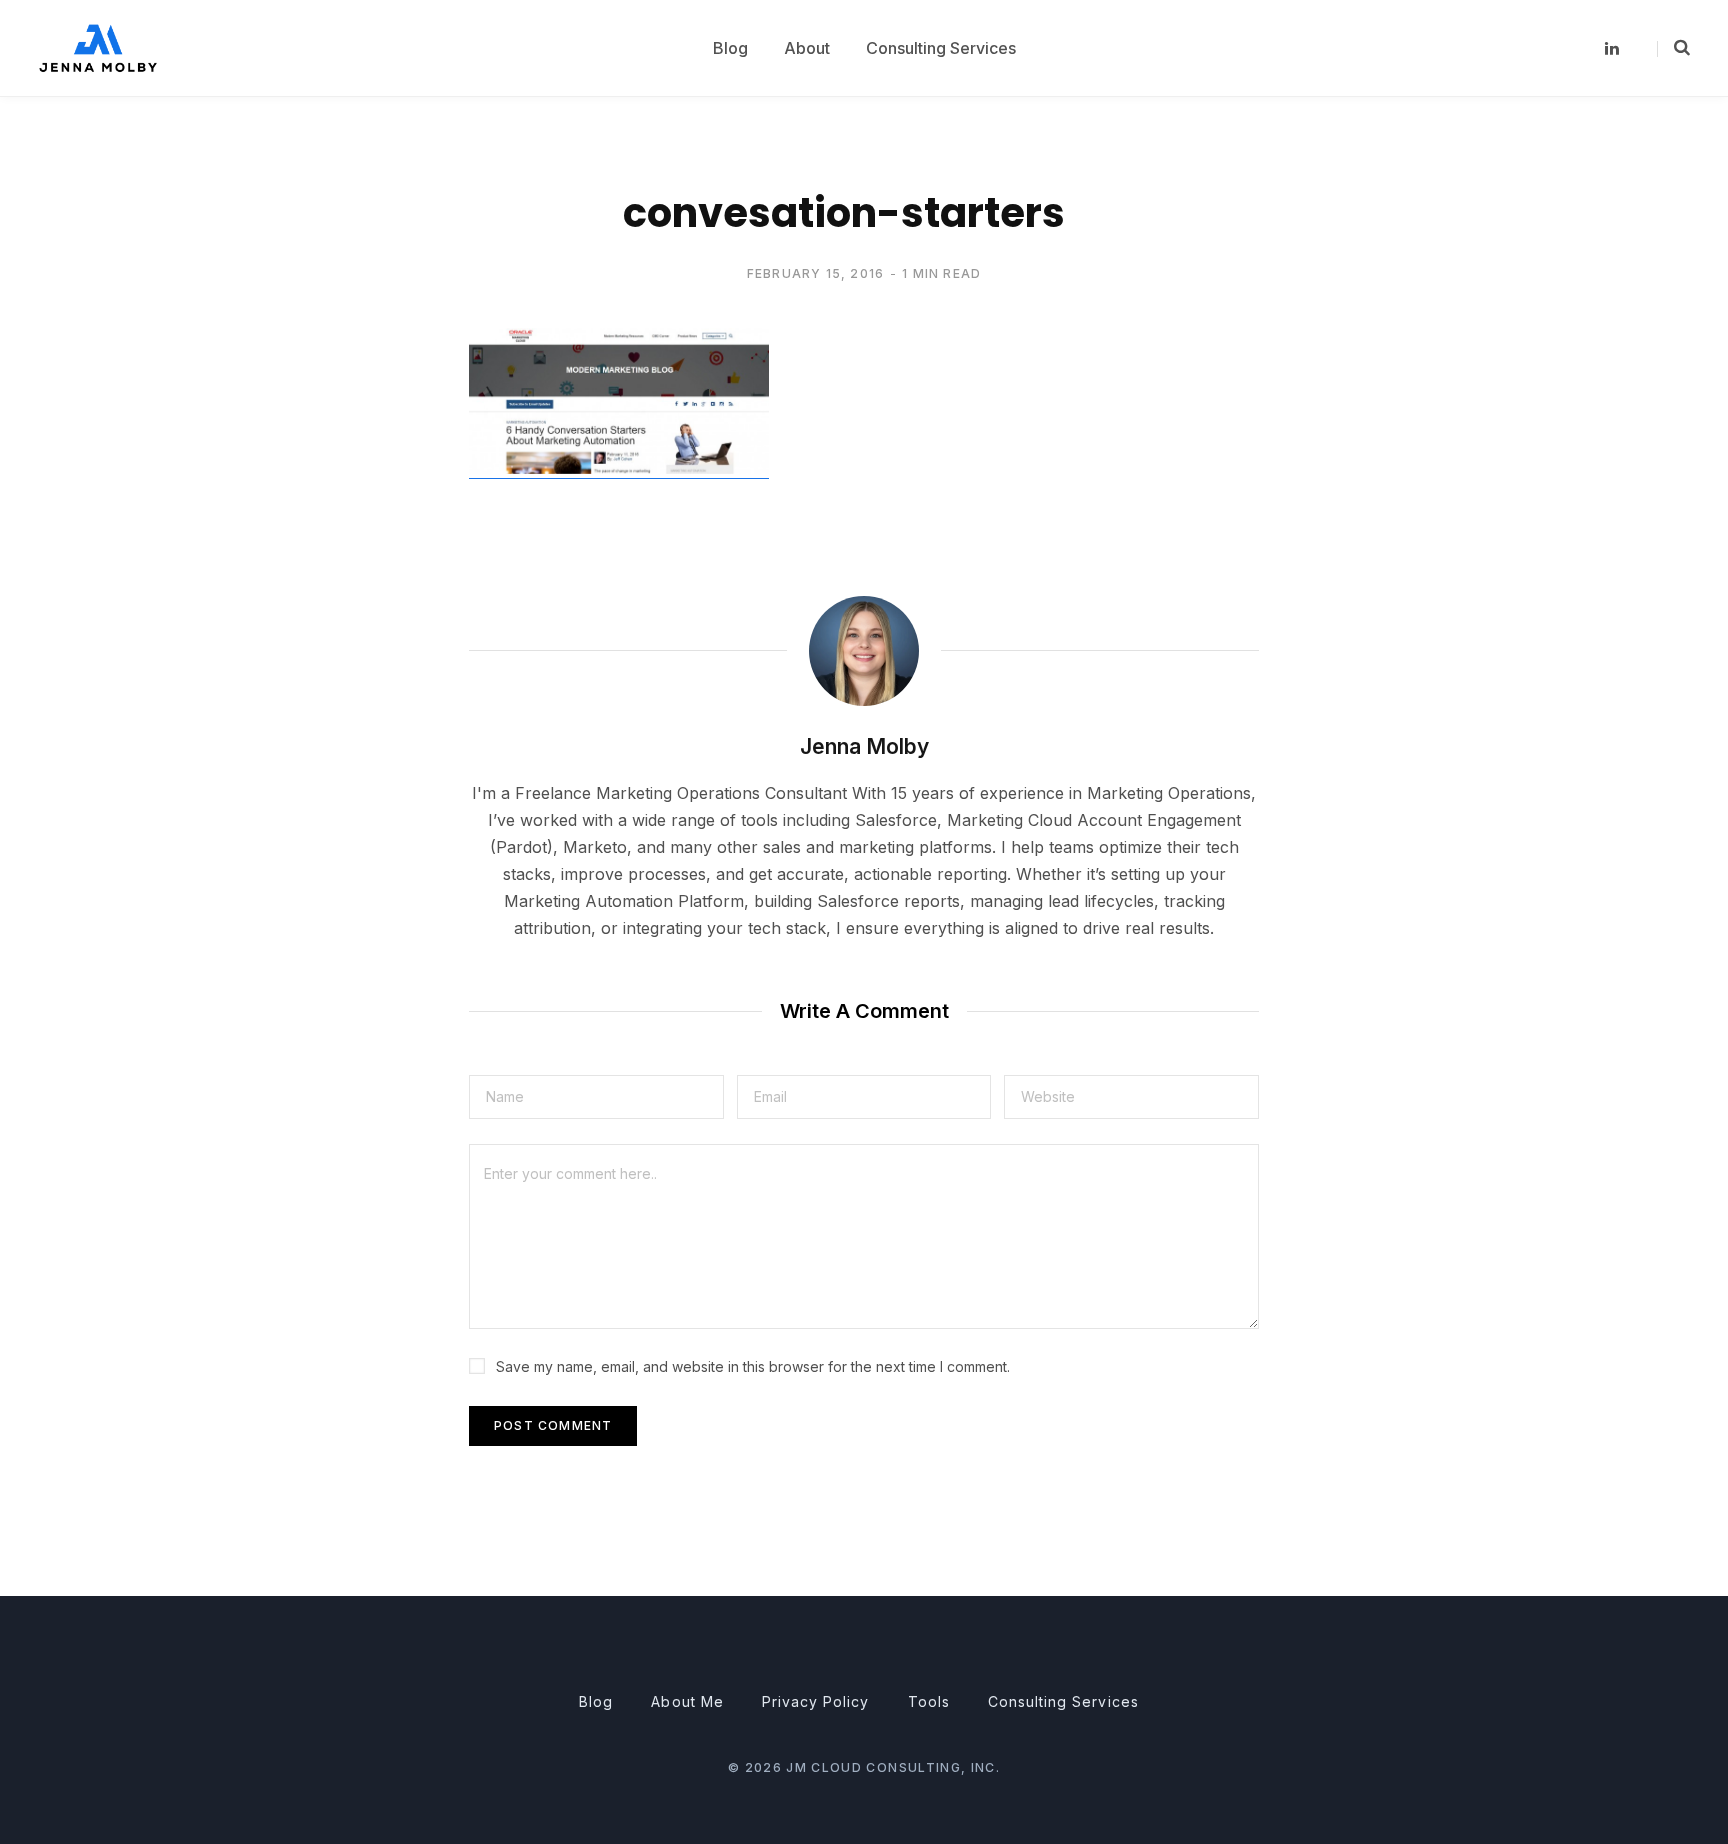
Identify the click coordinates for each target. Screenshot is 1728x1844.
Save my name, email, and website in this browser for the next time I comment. (753, 1366)
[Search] (1673, 48)
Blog (596, 1701)
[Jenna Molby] (98, 47)
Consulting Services (1063, 1701)
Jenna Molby (864, 746)
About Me (687, 1701)
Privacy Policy (816, 1701)
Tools (929, 1701)
